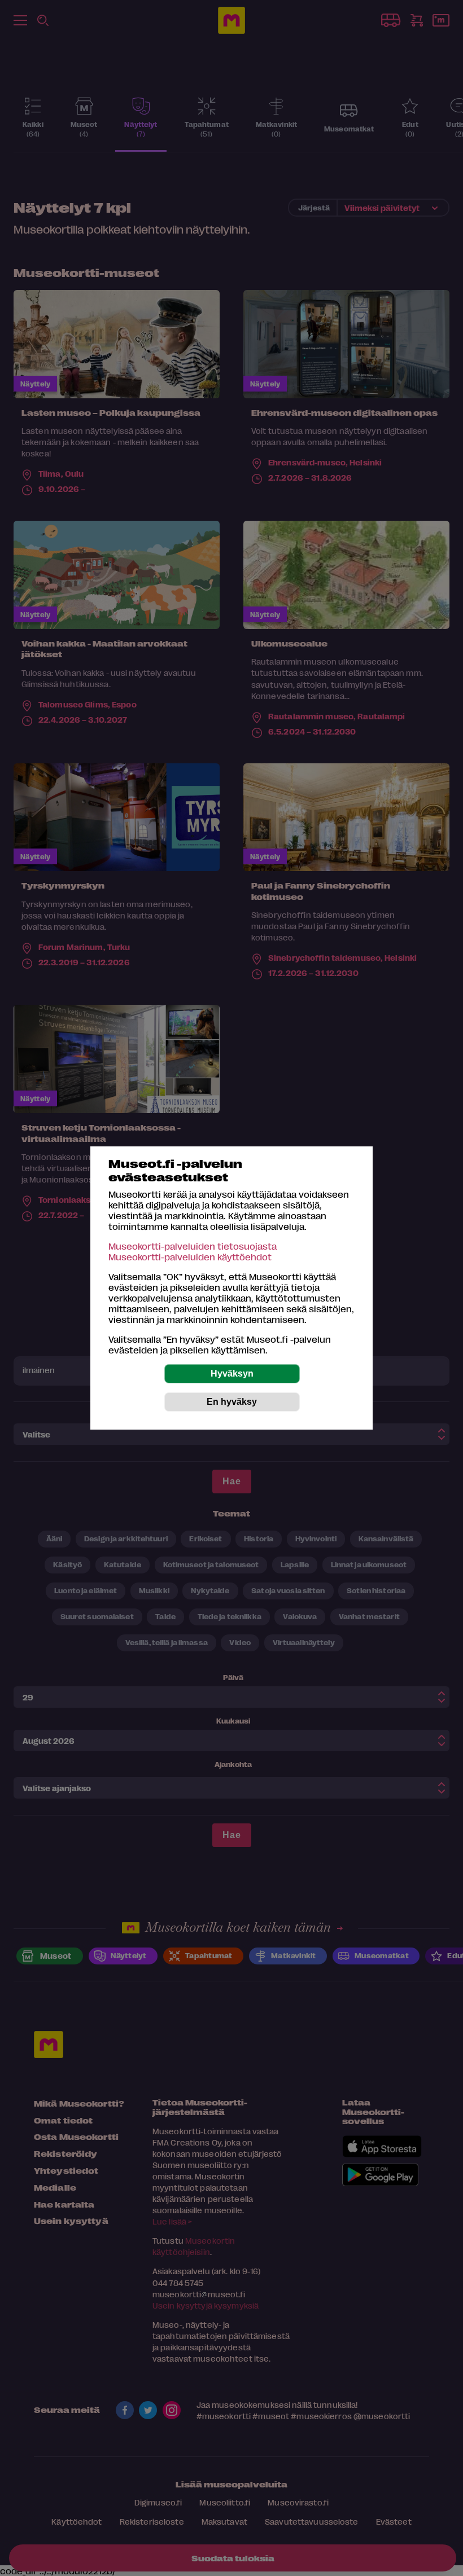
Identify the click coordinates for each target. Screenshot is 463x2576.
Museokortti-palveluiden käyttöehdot (190, 1257)
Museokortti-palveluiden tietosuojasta (193, 1246)
